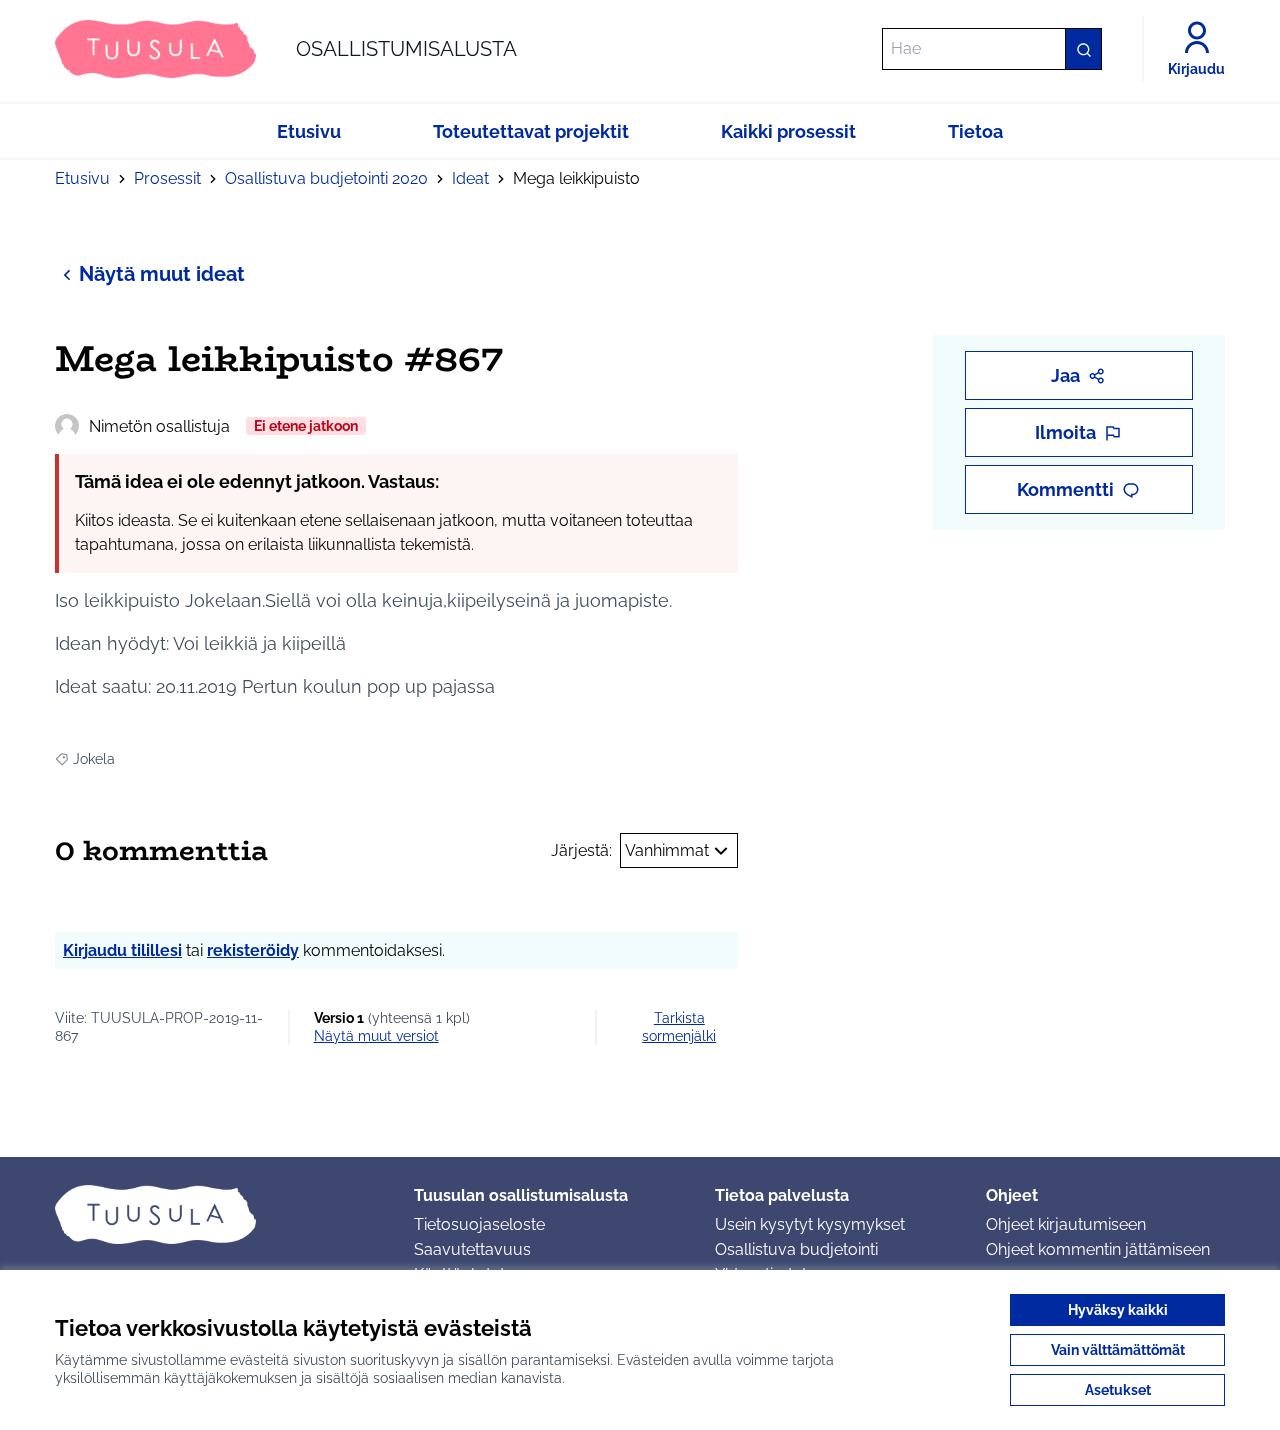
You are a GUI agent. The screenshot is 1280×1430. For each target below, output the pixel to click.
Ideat (470, 178)
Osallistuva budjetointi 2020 (326, 178)
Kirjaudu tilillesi (122, 950)
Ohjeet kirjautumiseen (1066, 1224)
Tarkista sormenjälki (679, 1027)
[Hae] (1083, 49)
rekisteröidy (253, 950)
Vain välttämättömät (1118, 1350)
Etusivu (82, 178)
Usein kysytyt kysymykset (810, 1224)
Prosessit (167, 178)
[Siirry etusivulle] (218, 1214)
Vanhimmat (667, 850)
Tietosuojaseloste (479, 1224)
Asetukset (1118, 1390)
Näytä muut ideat (162, 274)
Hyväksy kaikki (1118, 1310)
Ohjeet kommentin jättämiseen (1098, 1249)
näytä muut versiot (376, 1036)
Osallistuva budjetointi (796, 1249)
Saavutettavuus (472, 1249)
